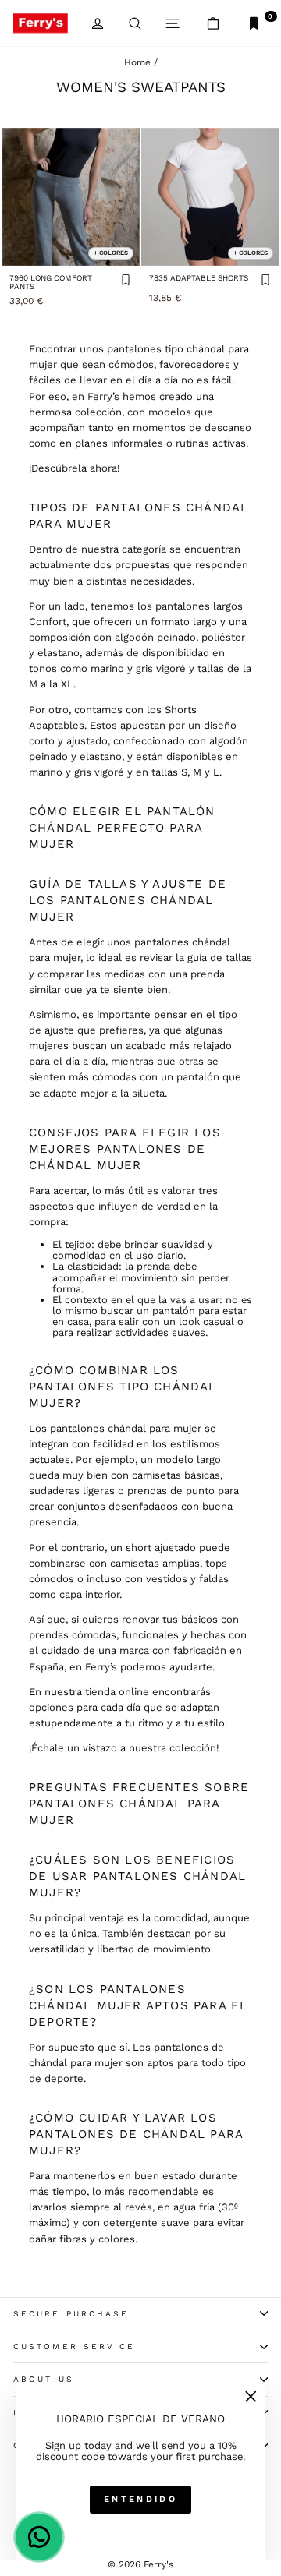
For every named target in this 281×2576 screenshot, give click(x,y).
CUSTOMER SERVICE (74, 2346)
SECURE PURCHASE (71, 2314)
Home (137, 62)
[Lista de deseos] (126, 281)
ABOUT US (44, 2379)
